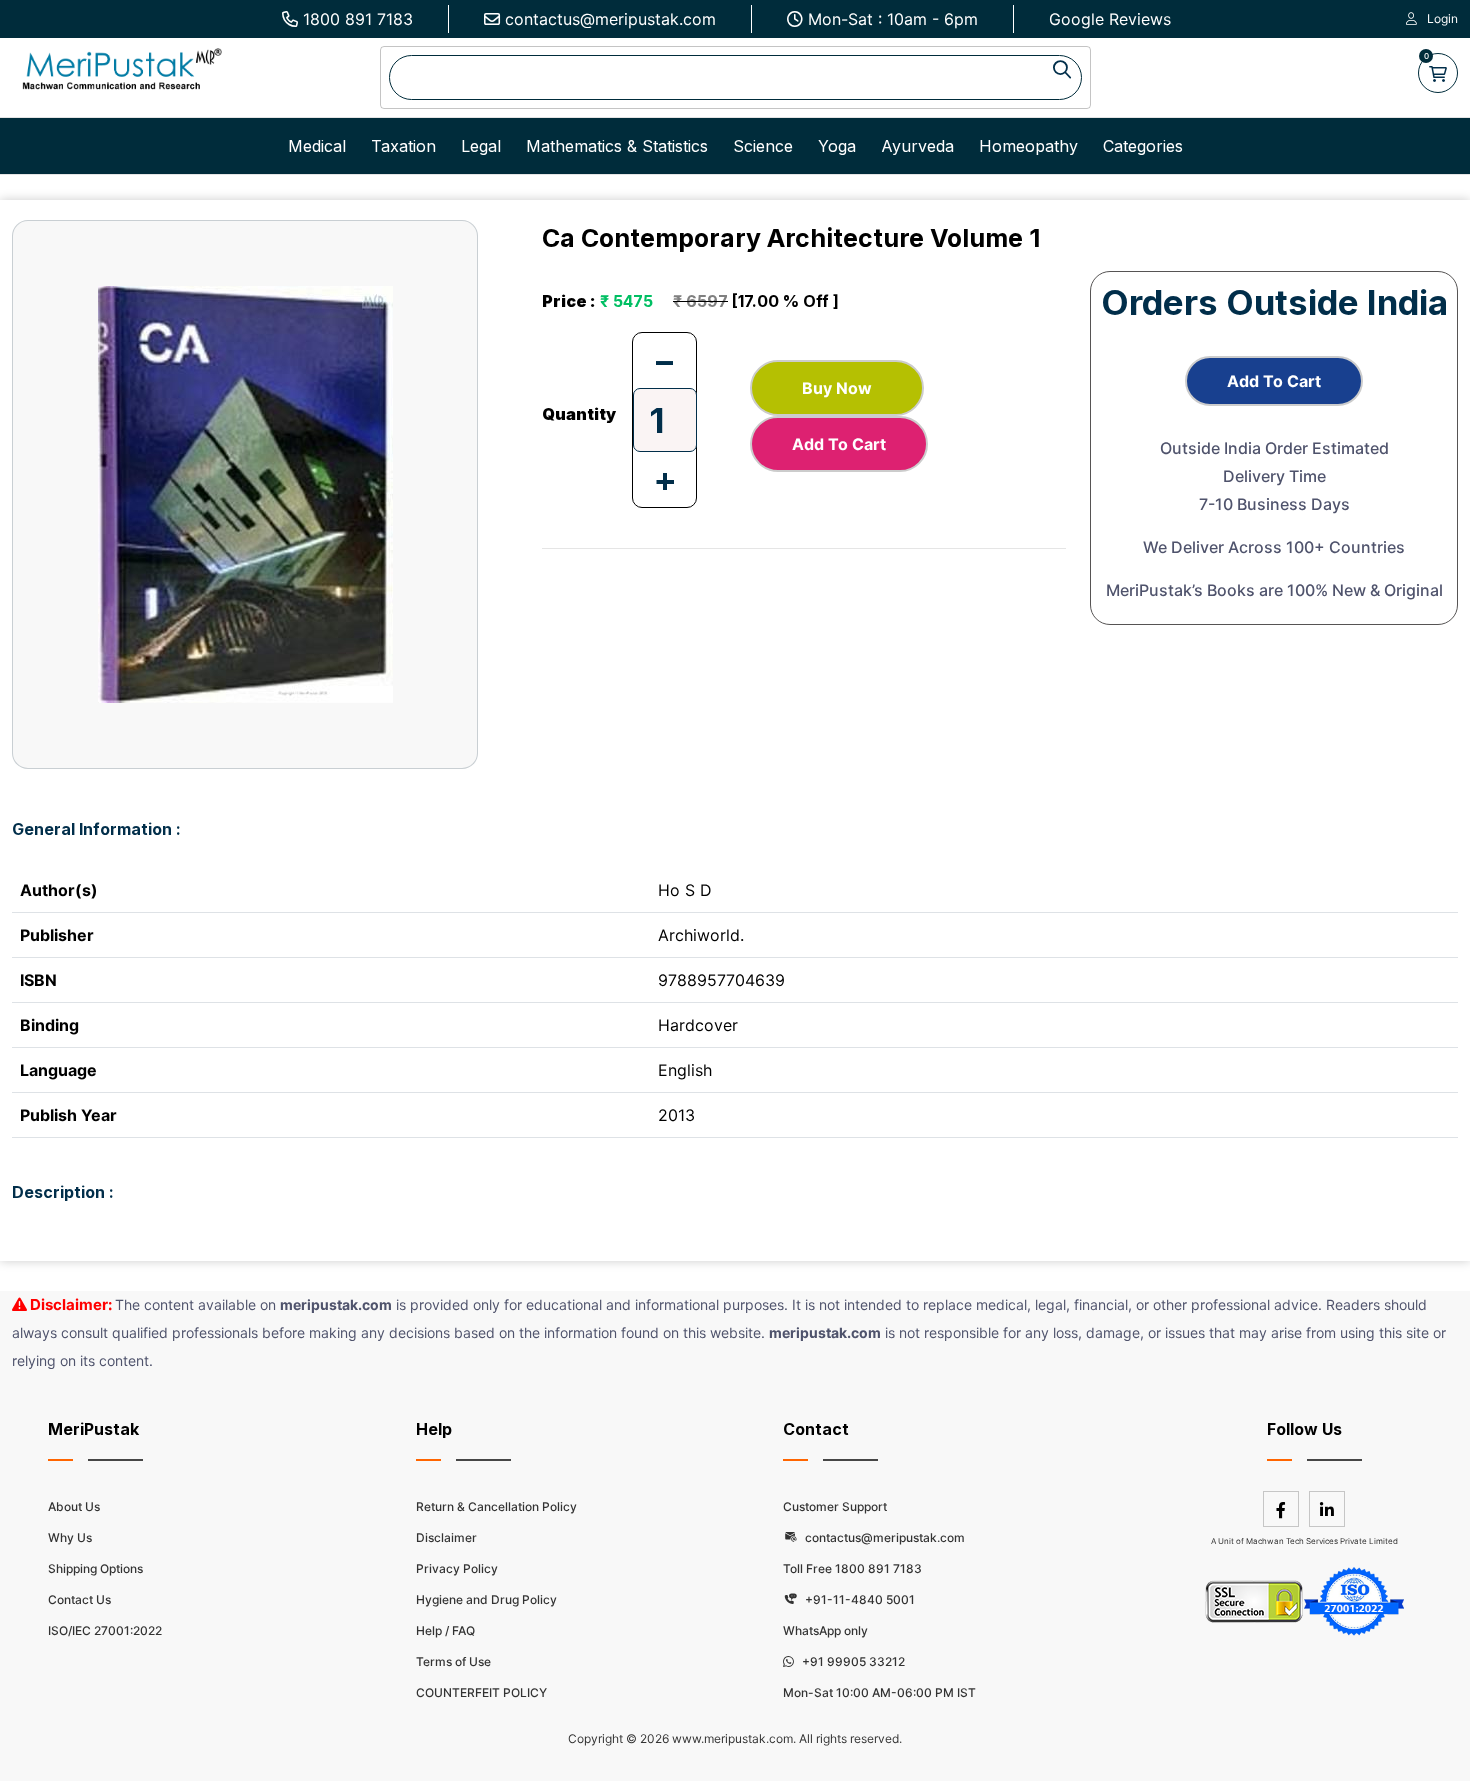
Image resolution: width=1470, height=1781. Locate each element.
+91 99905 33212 (852, 1661)
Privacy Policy (457, 1568)
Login (1442, 18)
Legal (481, 146)
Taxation (403, 146)
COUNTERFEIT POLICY (481, 1692)
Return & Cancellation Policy (496, 1506)
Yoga (837, 146)
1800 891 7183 (358, 19)
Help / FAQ (445, 1630)
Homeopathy (1028, 146)
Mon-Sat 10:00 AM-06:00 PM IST (879, 1692)
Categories (1143, 146)
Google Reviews (1110, 19)
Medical (317, 146)
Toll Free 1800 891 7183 (852, 1568)
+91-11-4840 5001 (858, 1599)
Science (763, 146)
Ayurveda (917, 146)
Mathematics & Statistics (617, 146)
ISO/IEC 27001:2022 (105, 1630)
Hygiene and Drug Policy (486, 1599)
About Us (74, 1506)
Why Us (70, 1537)
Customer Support (835, 1506)
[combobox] (735, 77)
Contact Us (79, 1599)
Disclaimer (446, 1537)
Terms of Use (453, 1661)
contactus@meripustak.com (610, 19)
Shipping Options (95, 1568)
